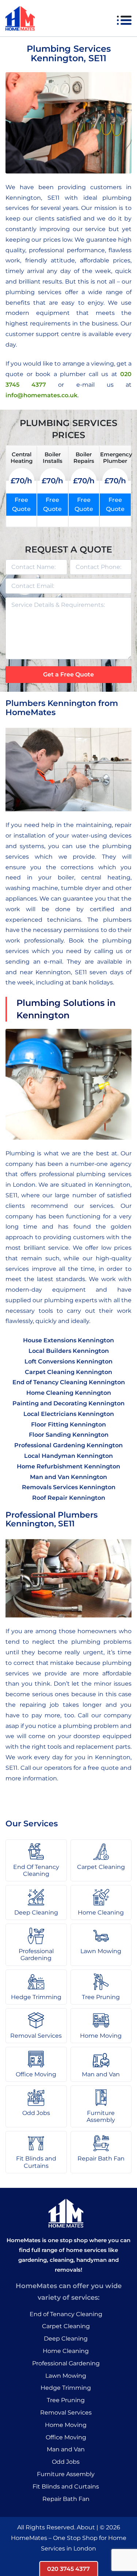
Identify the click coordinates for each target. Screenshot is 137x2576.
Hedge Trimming (66, 2388)
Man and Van (66, 2449)
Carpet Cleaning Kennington (68, 1372)
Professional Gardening (66, 2363)
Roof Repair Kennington (69, 1498)
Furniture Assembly (66, 2474)
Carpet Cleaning (66, 2326)
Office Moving (66, 2437)
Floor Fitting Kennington (68, 1424)
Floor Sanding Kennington (69, 1435)
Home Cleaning (66, 2351)
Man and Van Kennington (68, 1477)
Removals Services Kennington (69, 1487)
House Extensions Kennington (68, 1340)
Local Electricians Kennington (69, 1414)
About (86, 2527)
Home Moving (66, 2425)
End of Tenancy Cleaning (66, 2314)
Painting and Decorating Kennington (68, 1403)
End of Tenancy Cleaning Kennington (69, 1382)
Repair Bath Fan (66, 2499)
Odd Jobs (66, 2462)
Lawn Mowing (66, 2376)
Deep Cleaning (66, 2339)
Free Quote (21, 505)
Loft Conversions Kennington (68, 1361)
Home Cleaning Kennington (69, 1393)
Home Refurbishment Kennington (68, 1466)
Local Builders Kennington (69, 1351)
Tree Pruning (66, 2400)
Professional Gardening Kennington (68, 1445)
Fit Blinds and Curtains (66, 2487)
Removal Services (66, 2413)
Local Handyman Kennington (68, 1456)
